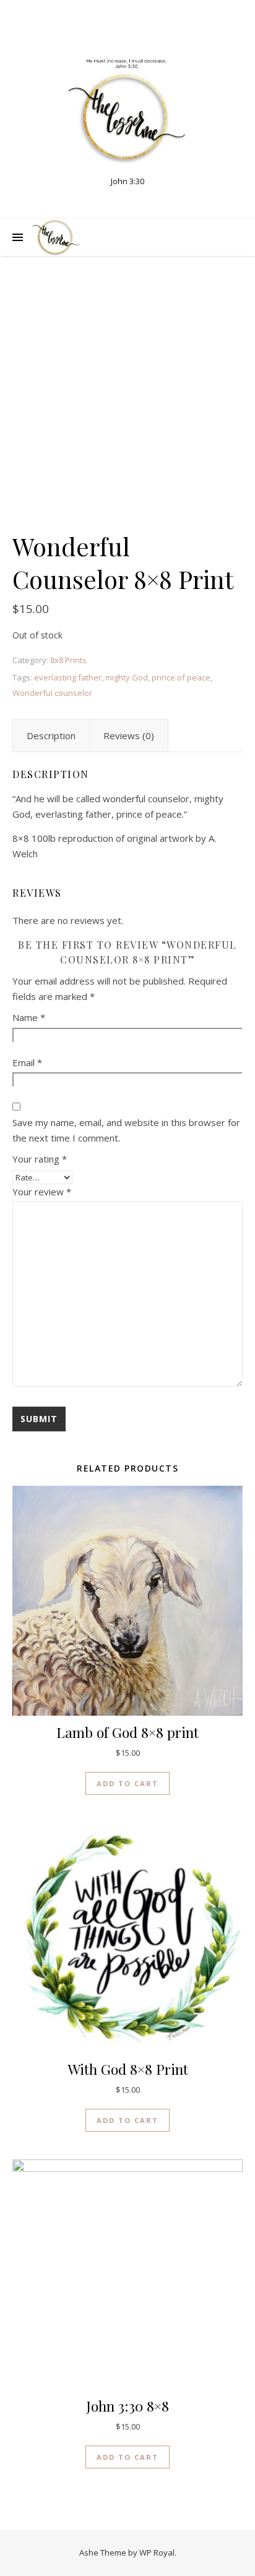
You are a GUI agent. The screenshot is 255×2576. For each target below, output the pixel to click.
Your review (42, 1192)
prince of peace (181, 677)
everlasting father (68, 677)
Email (27, 1062)
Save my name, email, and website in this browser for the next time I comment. (126, 1130)
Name (29, 1017)
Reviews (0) (129, 735)
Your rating (40, 1159)
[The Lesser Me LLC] (127, 112)
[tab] (51, 735)
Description (51, 735)
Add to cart (127, 1783)
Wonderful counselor (52, 693)
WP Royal (157, 2553)
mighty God (127, 677)
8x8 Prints (68, 660)
